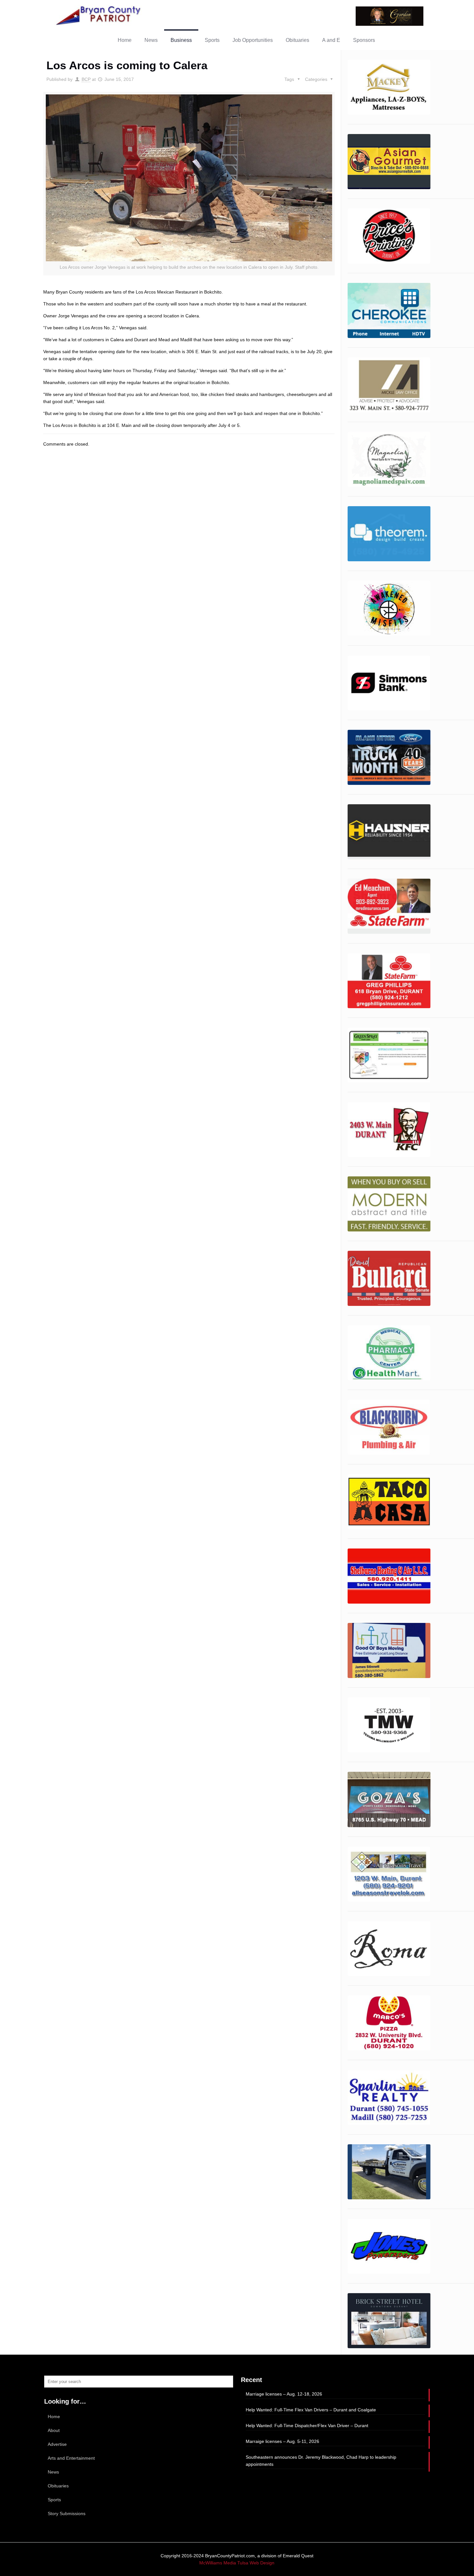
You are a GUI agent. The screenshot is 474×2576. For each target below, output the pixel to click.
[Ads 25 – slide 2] (389, 1725)
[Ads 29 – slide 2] (389, 2023)
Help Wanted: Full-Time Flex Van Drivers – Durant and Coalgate (311, 2410)
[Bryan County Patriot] (99, 15)
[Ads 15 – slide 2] (389, 1129)
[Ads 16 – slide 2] (389, 87)
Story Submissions (67, 2513)
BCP (86, 79)
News (53, 2472)
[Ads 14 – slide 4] (389, 1055)
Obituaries (58, 2486)
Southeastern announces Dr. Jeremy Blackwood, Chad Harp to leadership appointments (321, 2461)
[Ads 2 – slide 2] (389, 310)
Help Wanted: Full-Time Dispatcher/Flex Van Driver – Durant (307, 2426)
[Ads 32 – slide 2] (389, 2172)
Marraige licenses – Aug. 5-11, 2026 (282, 2441)
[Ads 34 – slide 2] (389, 2321)
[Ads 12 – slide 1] (389, 906)
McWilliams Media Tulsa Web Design (237, 2563)
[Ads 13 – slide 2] (389, 981)
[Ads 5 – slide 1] (389, 534)
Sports (54, 2500)
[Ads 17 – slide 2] (389, 1204)
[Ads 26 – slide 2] (389, 1799)
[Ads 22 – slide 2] (389, 1502)
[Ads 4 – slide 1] (389, 459)
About (54, 2430)
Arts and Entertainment (71, 2458)
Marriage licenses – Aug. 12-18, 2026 (284, 2394)
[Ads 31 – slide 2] (389, 2097)
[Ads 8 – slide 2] (389, 683)
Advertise (57, 2444)
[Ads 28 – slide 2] (389, 1949)
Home (54, 2417)
